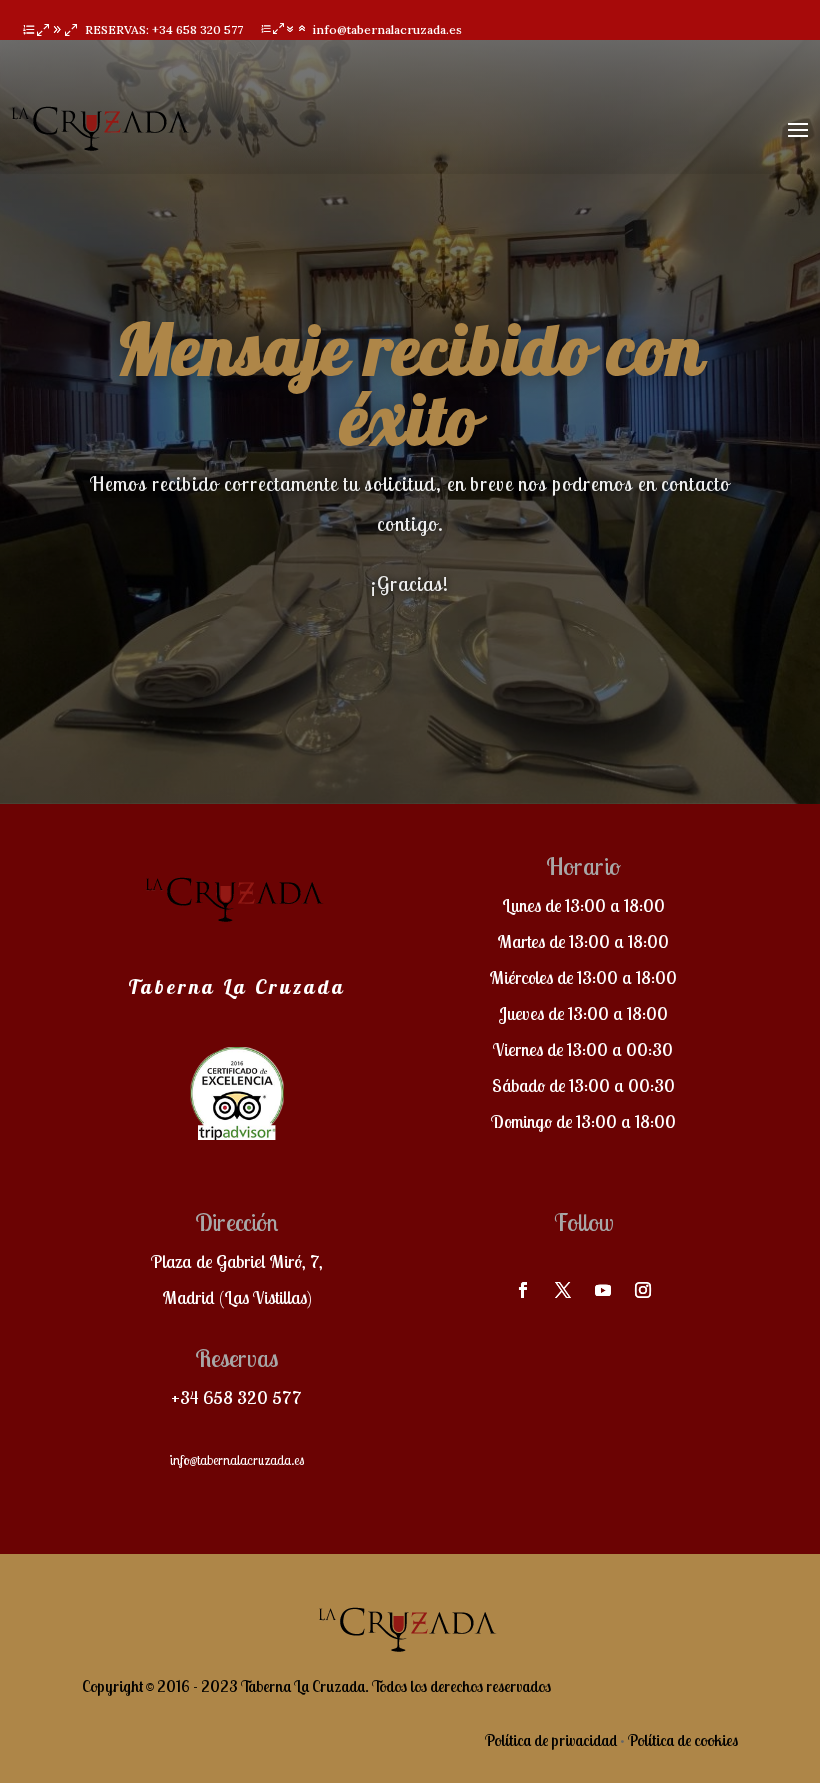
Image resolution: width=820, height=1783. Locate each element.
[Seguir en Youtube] (603, 1290)
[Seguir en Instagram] (643, 1290)
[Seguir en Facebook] (523, 1290)
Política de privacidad (551, 1740)
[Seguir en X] (563, 1290)
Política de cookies (683, 1740)
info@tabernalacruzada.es (236, 1460)
